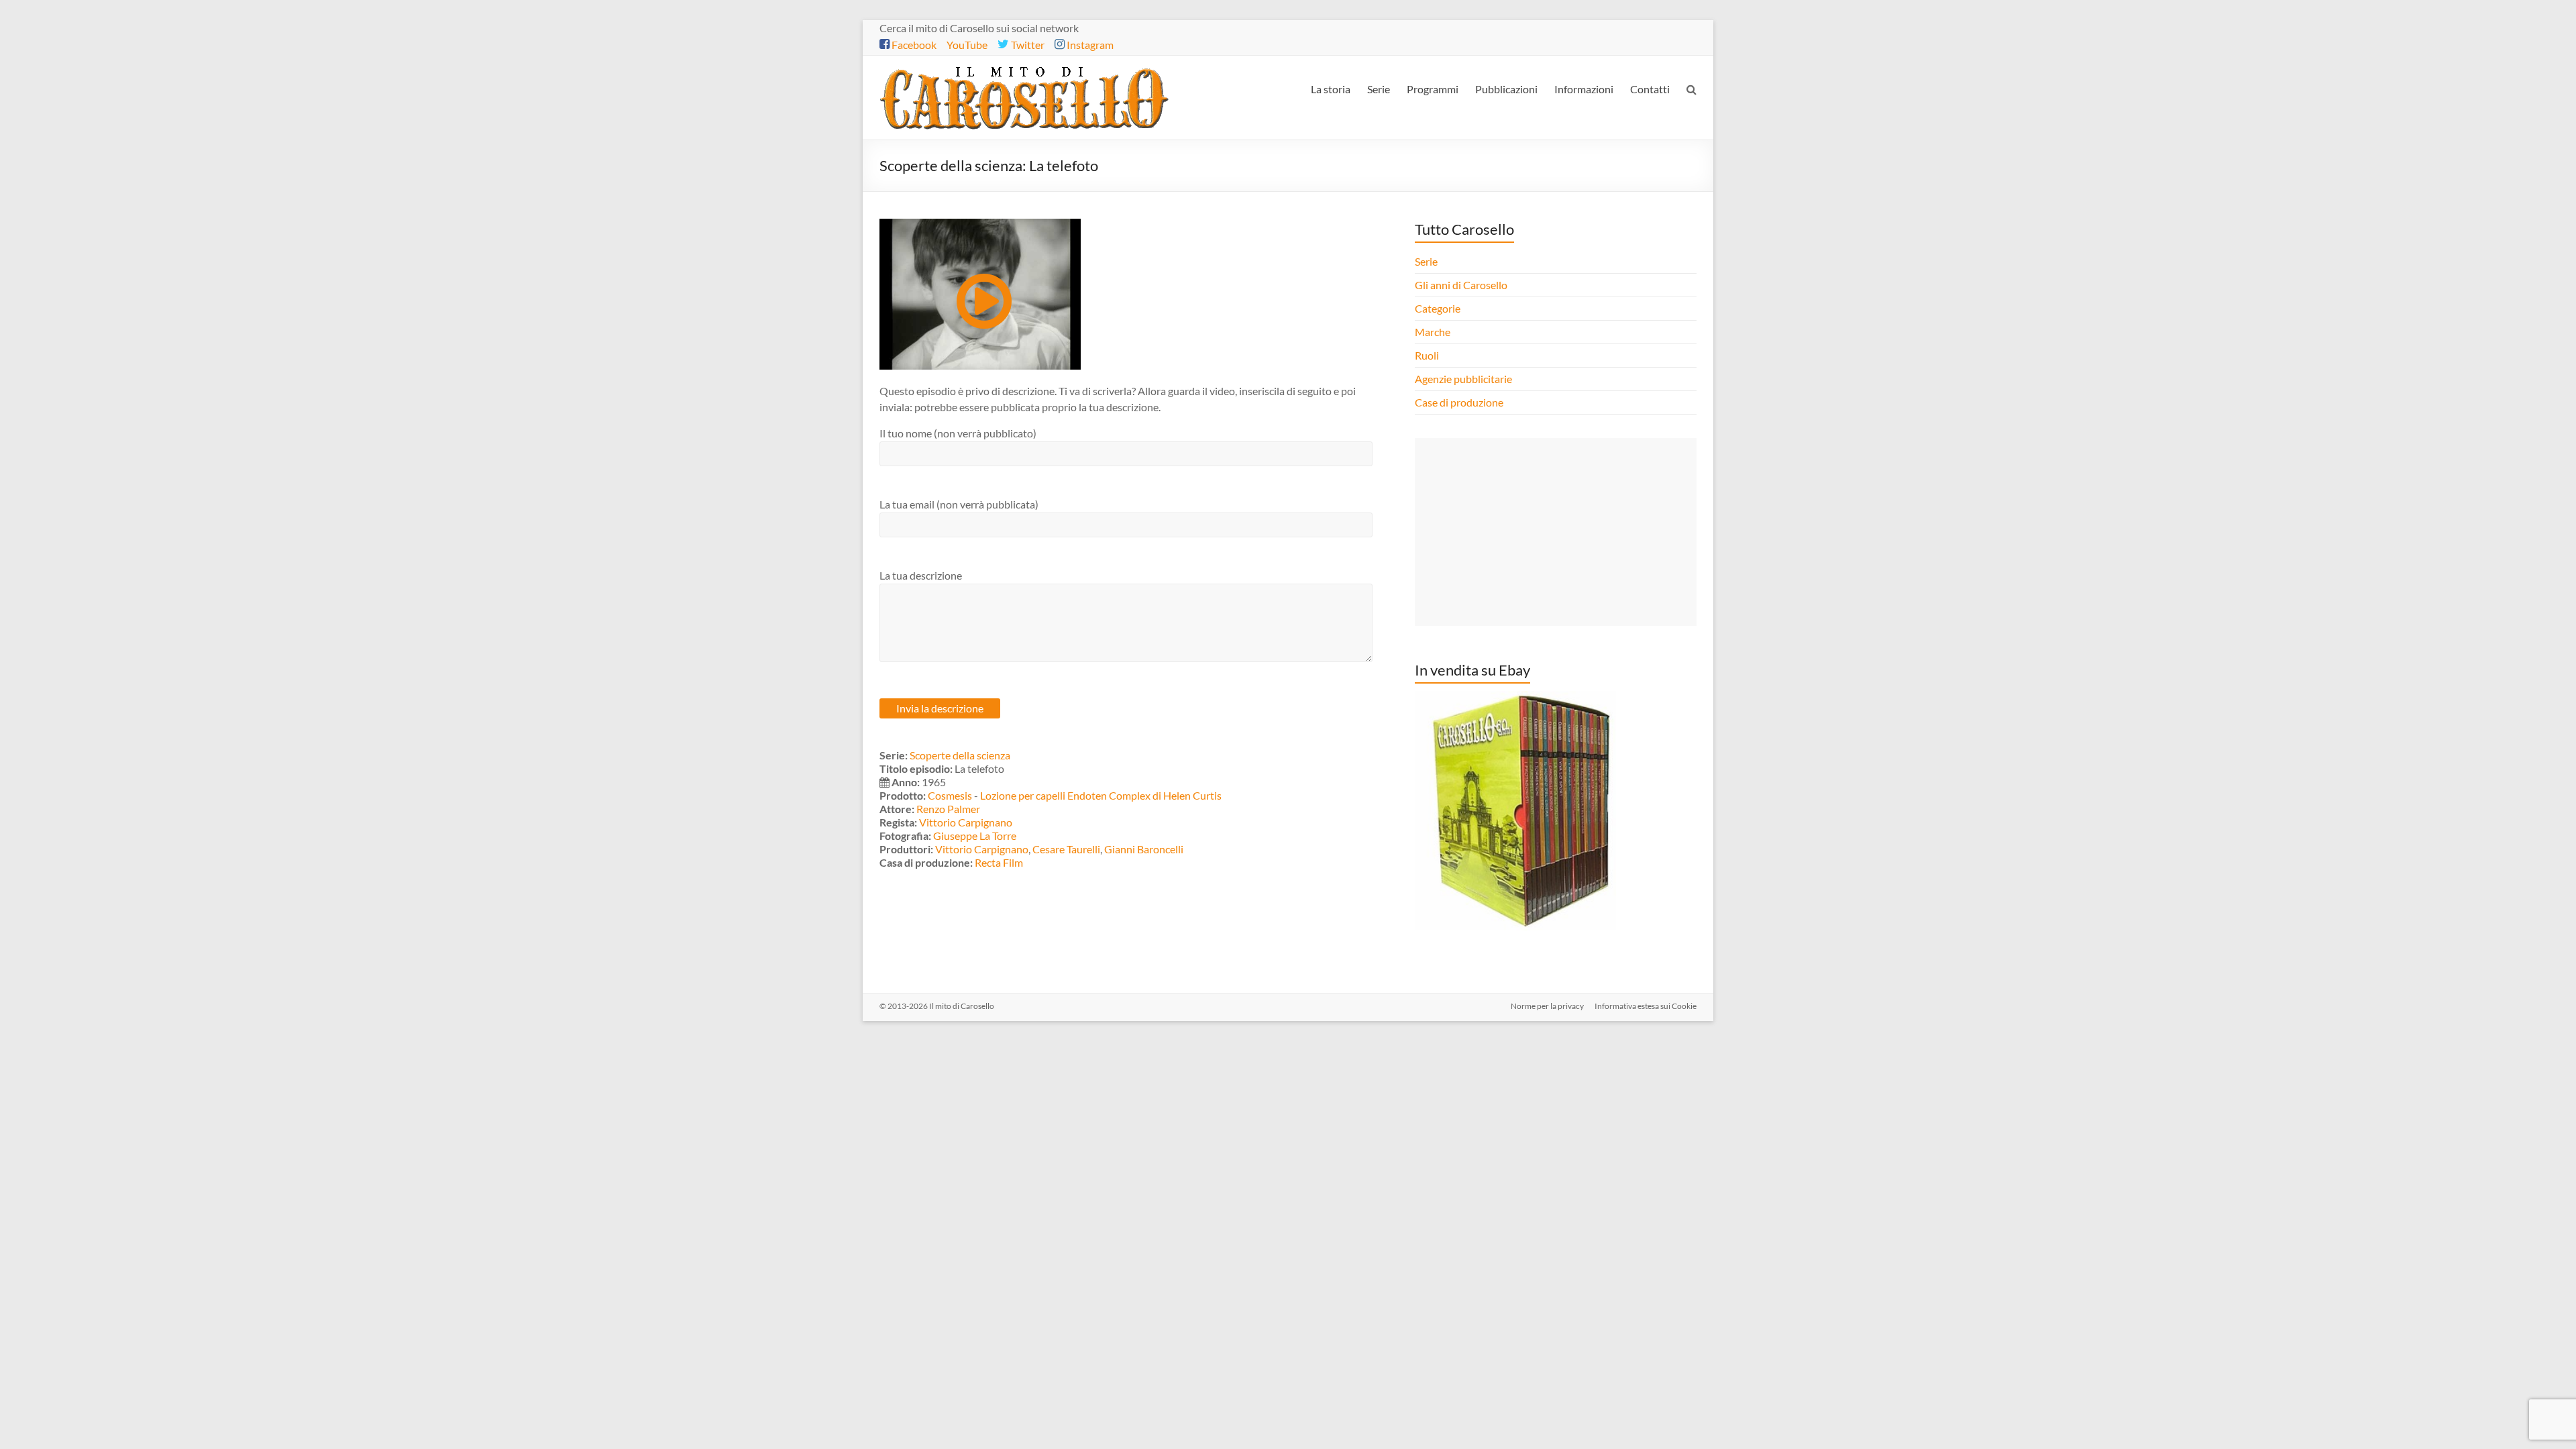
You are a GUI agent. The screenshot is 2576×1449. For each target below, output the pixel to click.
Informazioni (1584, 89)
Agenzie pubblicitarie (1464, 379)
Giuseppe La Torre (975, 836)
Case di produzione (1460, 402)
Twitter (1027, 45)
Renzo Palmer (948, 809)
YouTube (967, 45)
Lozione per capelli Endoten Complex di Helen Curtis (1101, 795)
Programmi (1433, 89)
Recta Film (999, 862)
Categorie (1439, 308)
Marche (1433, 332)
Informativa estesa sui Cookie (1646, 1006)
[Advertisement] (1556, 532)
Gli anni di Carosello (1461, 285)
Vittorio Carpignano (966, 822)
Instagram (1089, 45)
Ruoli (1427, 355)
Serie (1379, 89)
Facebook (913, 45)
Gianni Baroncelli (1144, 849)
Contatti (1650, 89)
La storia (1331, 89)
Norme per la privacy (1547, 1006)
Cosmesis (950, 795)
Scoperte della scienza (960, 755)
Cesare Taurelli (1066, 849)
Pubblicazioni (1506, 89)
